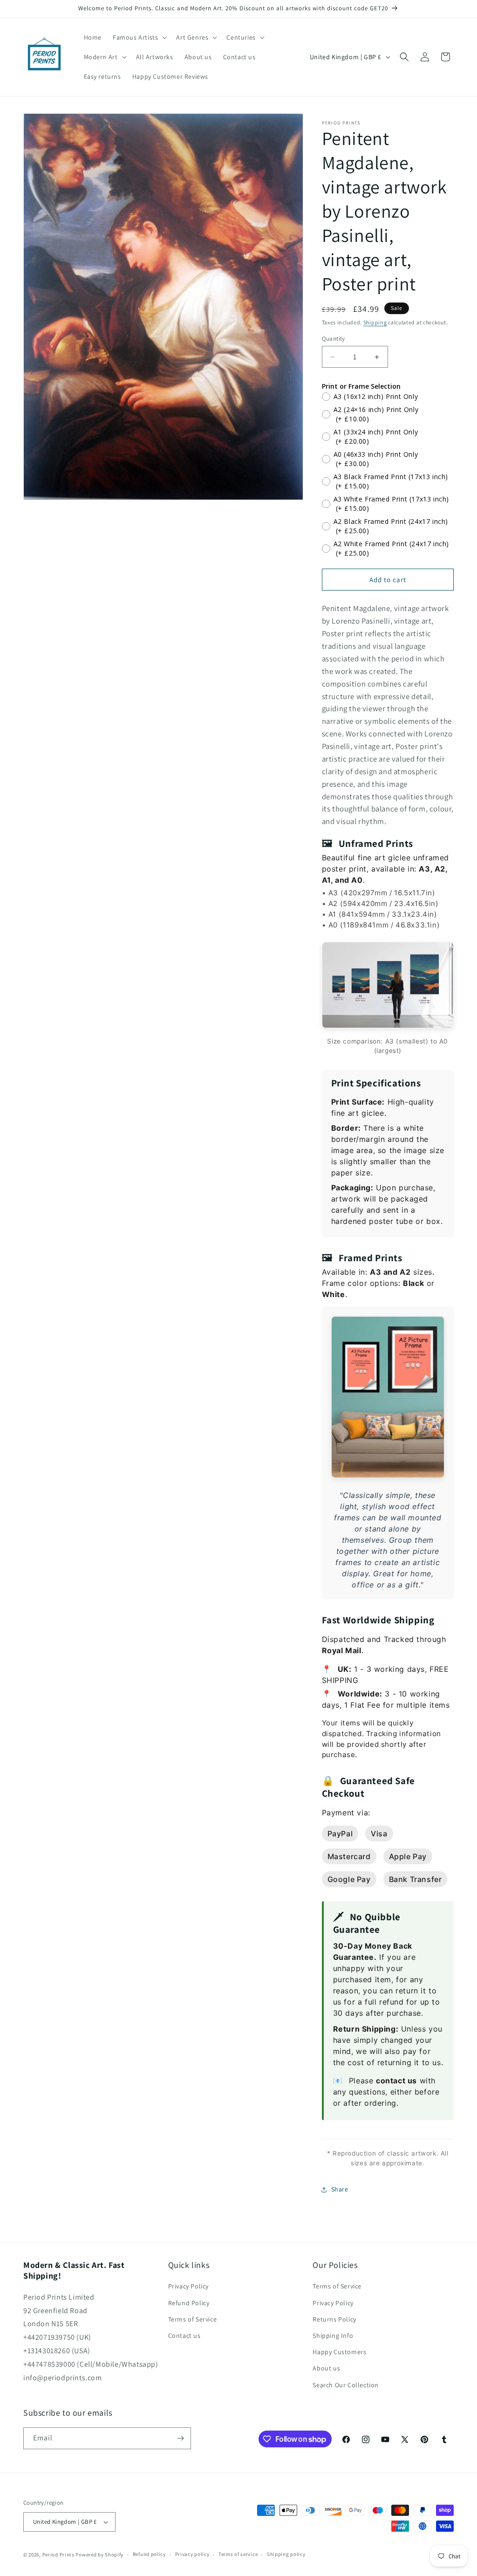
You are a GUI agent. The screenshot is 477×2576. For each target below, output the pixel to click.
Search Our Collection (346, 2385)
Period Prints (58, 2555)
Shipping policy (286, 2554)
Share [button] (340, 2189)
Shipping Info (333, 2336)
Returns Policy (334, 2319)
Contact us (184, 2336)
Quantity (334, 339)
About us (326, 2368)
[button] (139, 37)
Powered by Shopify (99, 2555)
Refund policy (149, 2554)
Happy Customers (339, 2352)
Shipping (375, 322)
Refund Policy (189, 2303)
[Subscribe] (180, 2438)
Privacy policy (192, 2554)
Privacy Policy (188, 2286)
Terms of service (238, 2554)
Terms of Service (193, 2319)
